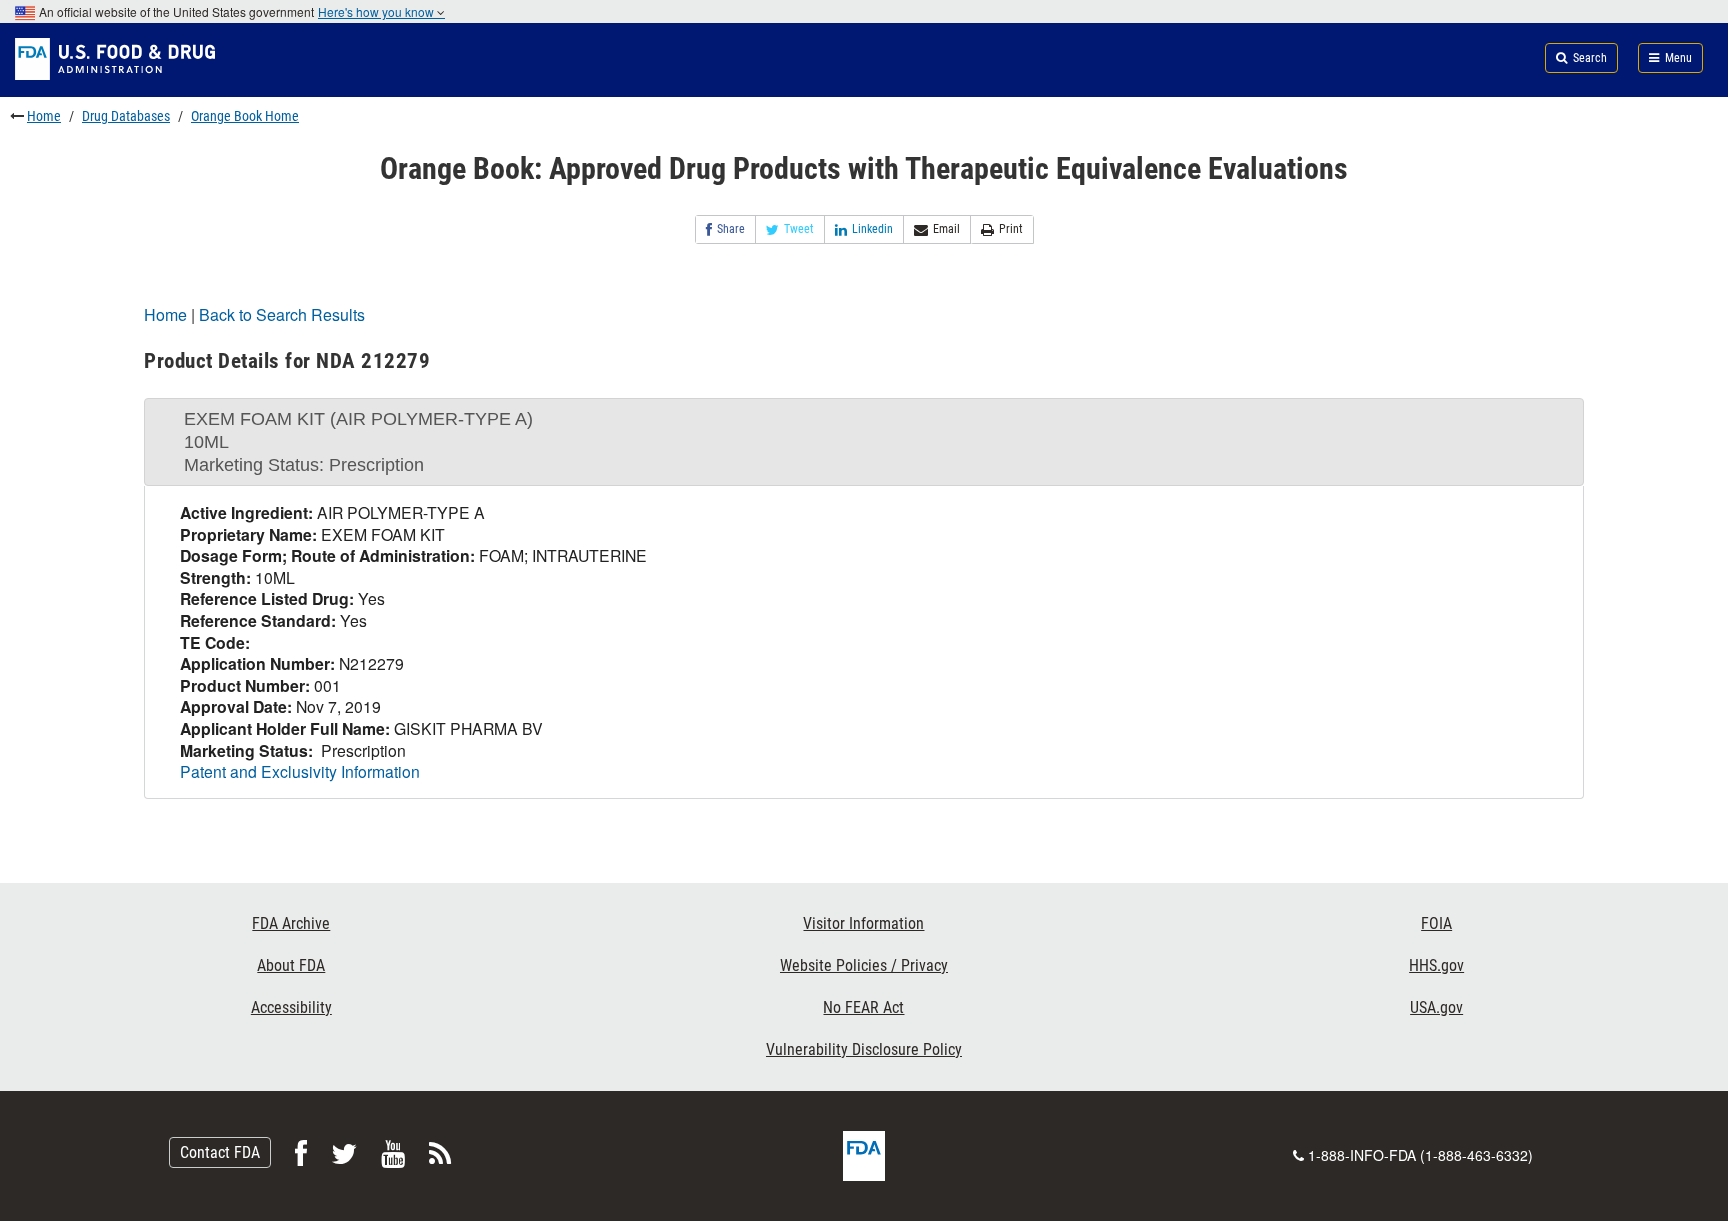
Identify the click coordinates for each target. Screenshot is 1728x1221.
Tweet (799, 229)
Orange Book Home (245, 116)
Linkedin (872, 229)
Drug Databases (126, 116)
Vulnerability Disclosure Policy (864, 1049)
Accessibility (291, 1007)
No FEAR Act (863, 1007)
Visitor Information (863, 923)
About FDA (291, 965)
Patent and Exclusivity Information (300, 771)
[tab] (864, 442)
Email (946, 229)
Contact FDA (220, 1152)
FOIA (1436, 923)
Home (44, 116)
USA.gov (1436, 1007)
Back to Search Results (282, 314)
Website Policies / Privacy (864, 965)
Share (731, 229)
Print (1011, 229)
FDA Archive (291, 923)
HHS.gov (1436, 965)
